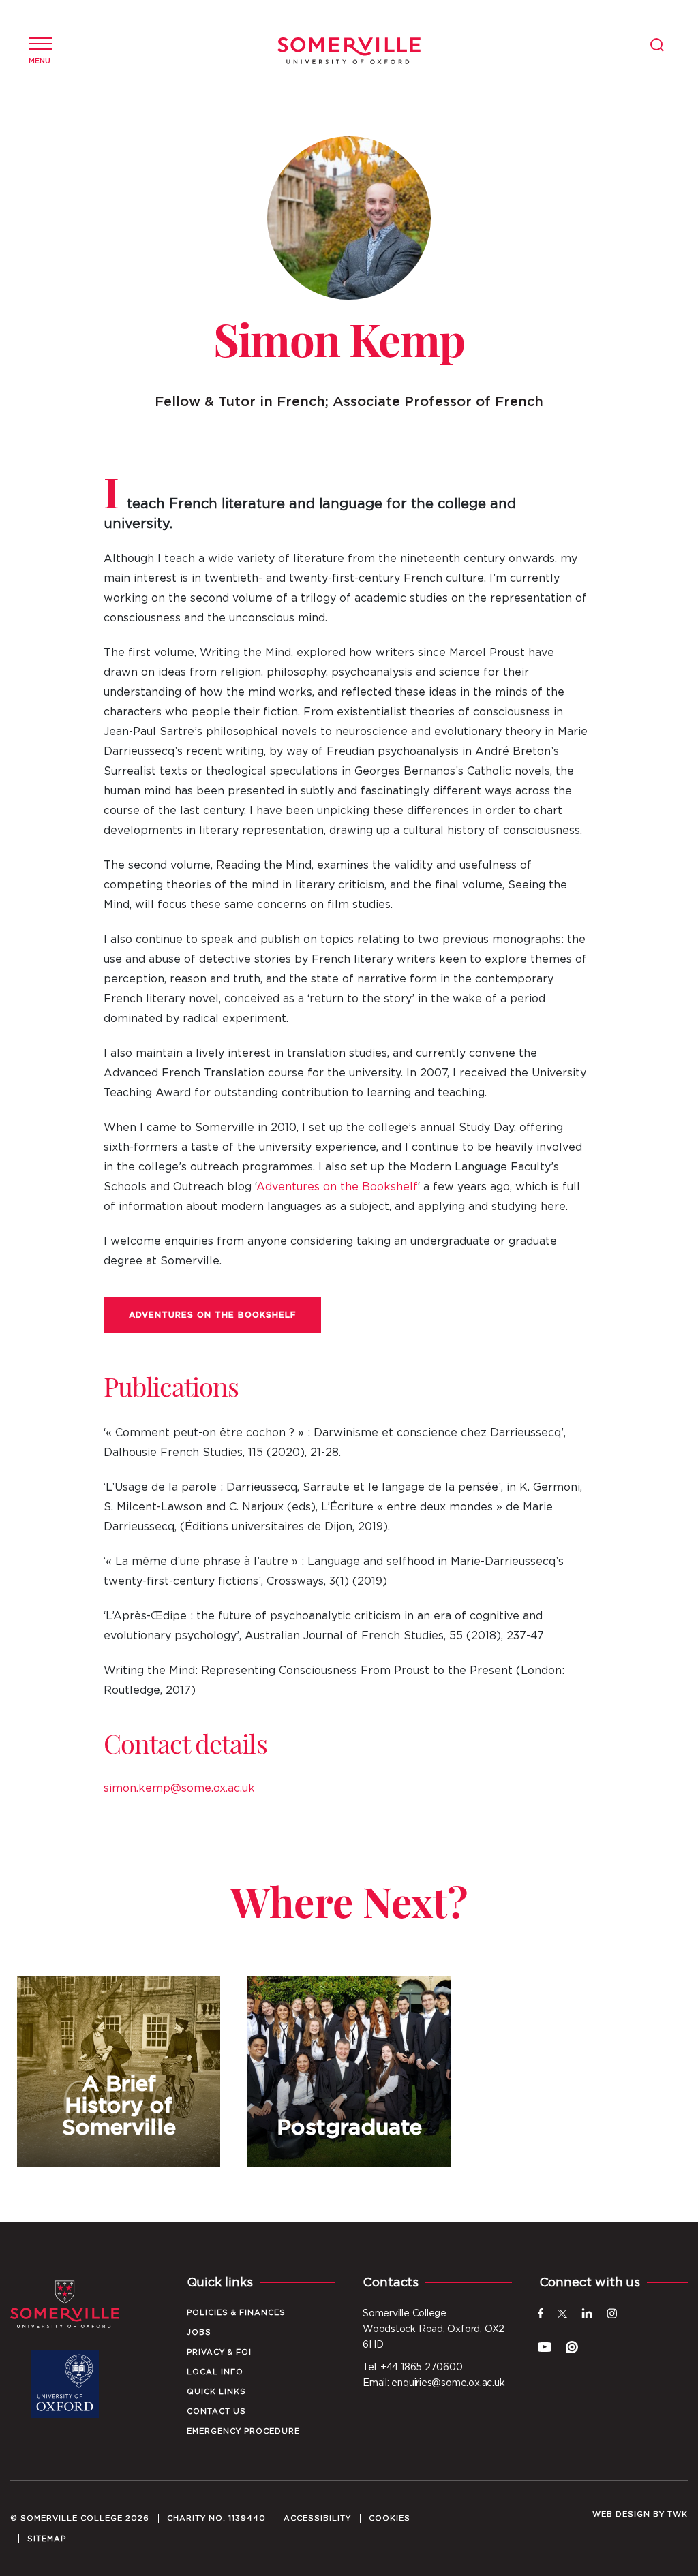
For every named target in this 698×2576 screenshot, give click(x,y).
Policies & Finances (236, 2313)
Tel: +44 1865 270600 (413, 2368)
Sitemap (47, 2539)
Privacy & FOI (219, 2352)
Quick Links (216, 2392)
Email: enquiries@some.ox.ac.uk (434, 2383)
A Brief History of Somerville (119, 2072)
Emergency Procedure (243, 2431)
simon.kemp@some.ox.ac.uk (179, 1788)
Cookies (390, 2518)
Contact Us (216, 2411)
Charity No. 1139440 (216, 2518)
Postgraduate (349, 2072)
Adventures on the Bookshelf (337, 1187)
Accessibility (317, 2518)
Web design (621, 2514)
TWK (678, 2514)
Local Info (215, 2372)
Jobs (199, 2332)
